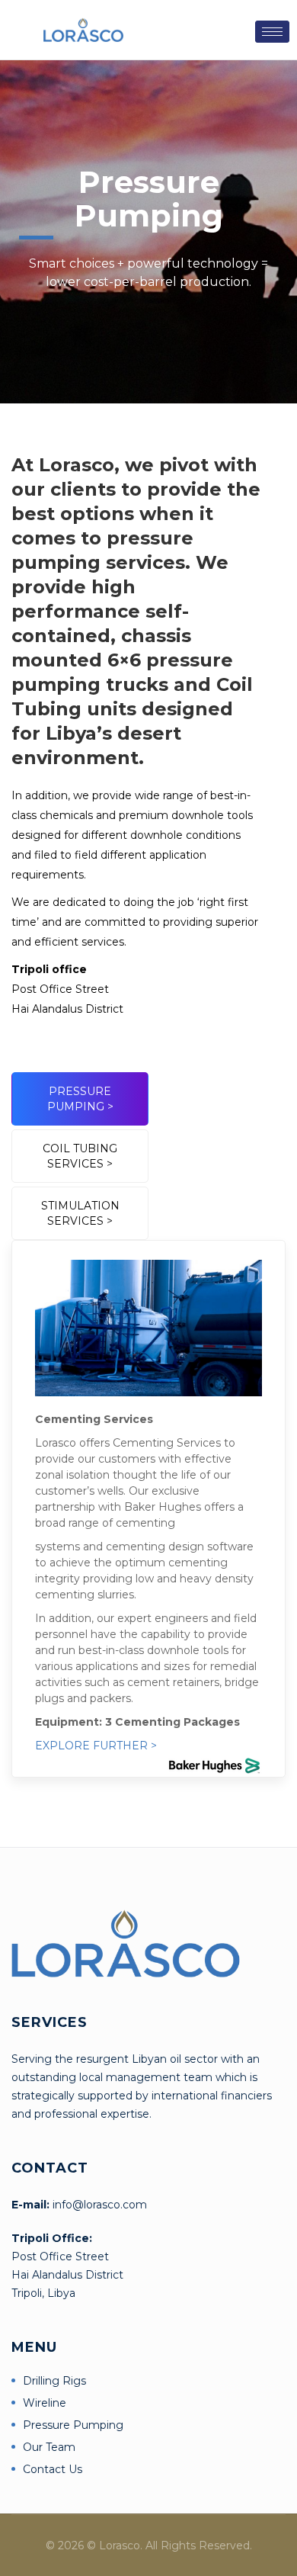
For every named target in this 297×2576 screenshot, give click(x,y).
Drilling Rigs (54, 2381)
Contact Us (53, 2469)
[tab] (80, 1099)
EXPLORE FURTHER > (96, 1746)
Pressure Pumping (73, 2425)
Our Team (49, 2447)
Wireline (45, 2403)
